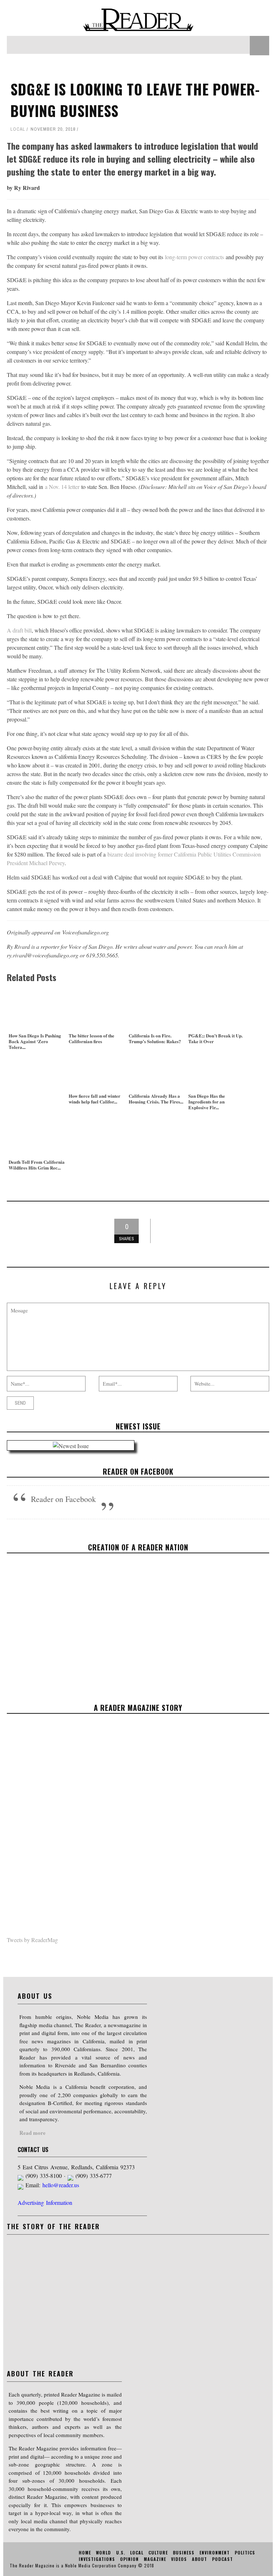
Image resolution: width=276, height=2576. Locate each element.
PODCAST (222, 2559)
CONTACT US (33, 2150)
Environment (215, 2552)
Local (18, 129)
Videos (179, 2559)
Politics (245, 2552)
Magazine (155, 2559)
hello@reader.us (61, 2185)
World (103, 2552)
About (199, 2559)
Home (85, 2552)
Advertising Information (45, 2202)
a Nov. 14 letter (62, 487)
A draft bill (19, 630)
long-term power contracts (194, 257)
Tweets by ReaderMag (32, 1940)
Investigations (97, 2559)
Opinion (129, 2559)
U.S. (121, 2552)
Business (184, 2552)
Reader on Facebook (138, 1471)
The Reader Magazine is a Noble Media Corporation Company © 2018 (82, 2565)
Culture (158, 2552)
